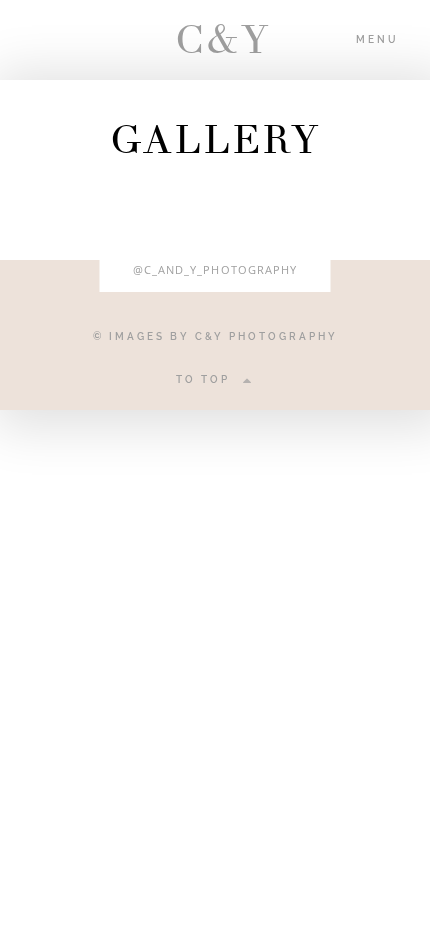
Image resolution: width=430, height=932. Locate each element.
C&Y (215, 40)
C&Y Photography (266, 336)
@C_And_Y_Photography (215, 269)
